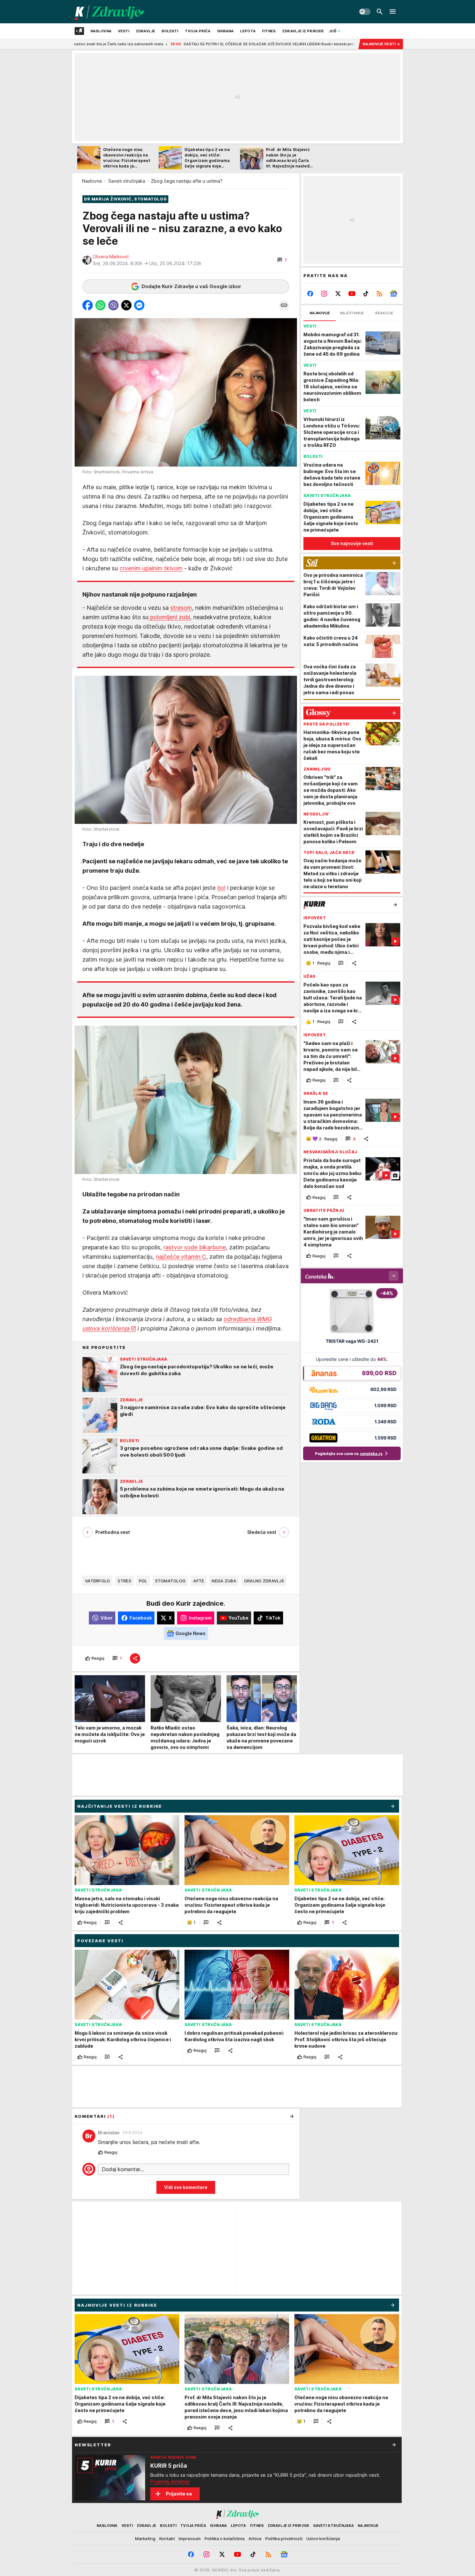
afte (199, 1581)
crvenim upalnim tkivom (151, 568)
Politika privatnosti (284, 2538)
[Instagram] (324, 294)
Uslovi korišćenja (323, 2538)
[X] (338, 294)
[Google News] (393, 294)
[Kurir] (109, 12)
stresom (181, 608)
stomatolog (170, 1581)
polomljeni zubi (169, 617)
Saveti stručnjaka (127, 181)
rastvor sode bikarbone (195, 1247)
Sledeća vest (262, 1532)
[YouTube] (352, 294)
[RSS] (380, 294)
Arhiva (255, 2538)
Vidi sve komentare (186, 2187)
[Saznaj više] (394, 2445)
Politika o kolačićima (225, 2538)
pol (143, 1581)
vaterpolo (97, 1581)
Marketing (145, 2538)
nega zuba (224, 1581)
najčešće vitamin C (181, 1257)
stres (124, 1581)
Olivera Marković (111, 257)
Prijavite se (179, 2494)
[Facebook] (310, 294)
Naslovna (92, 181)
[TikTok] (366, 294)
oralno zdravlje (264, 1581)
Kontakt (167, 2538)
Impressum (190, 2538)
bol (221, 888)
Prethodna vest (113, 1532)
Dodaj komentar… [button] (123, 2169)
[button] (282, 260)
